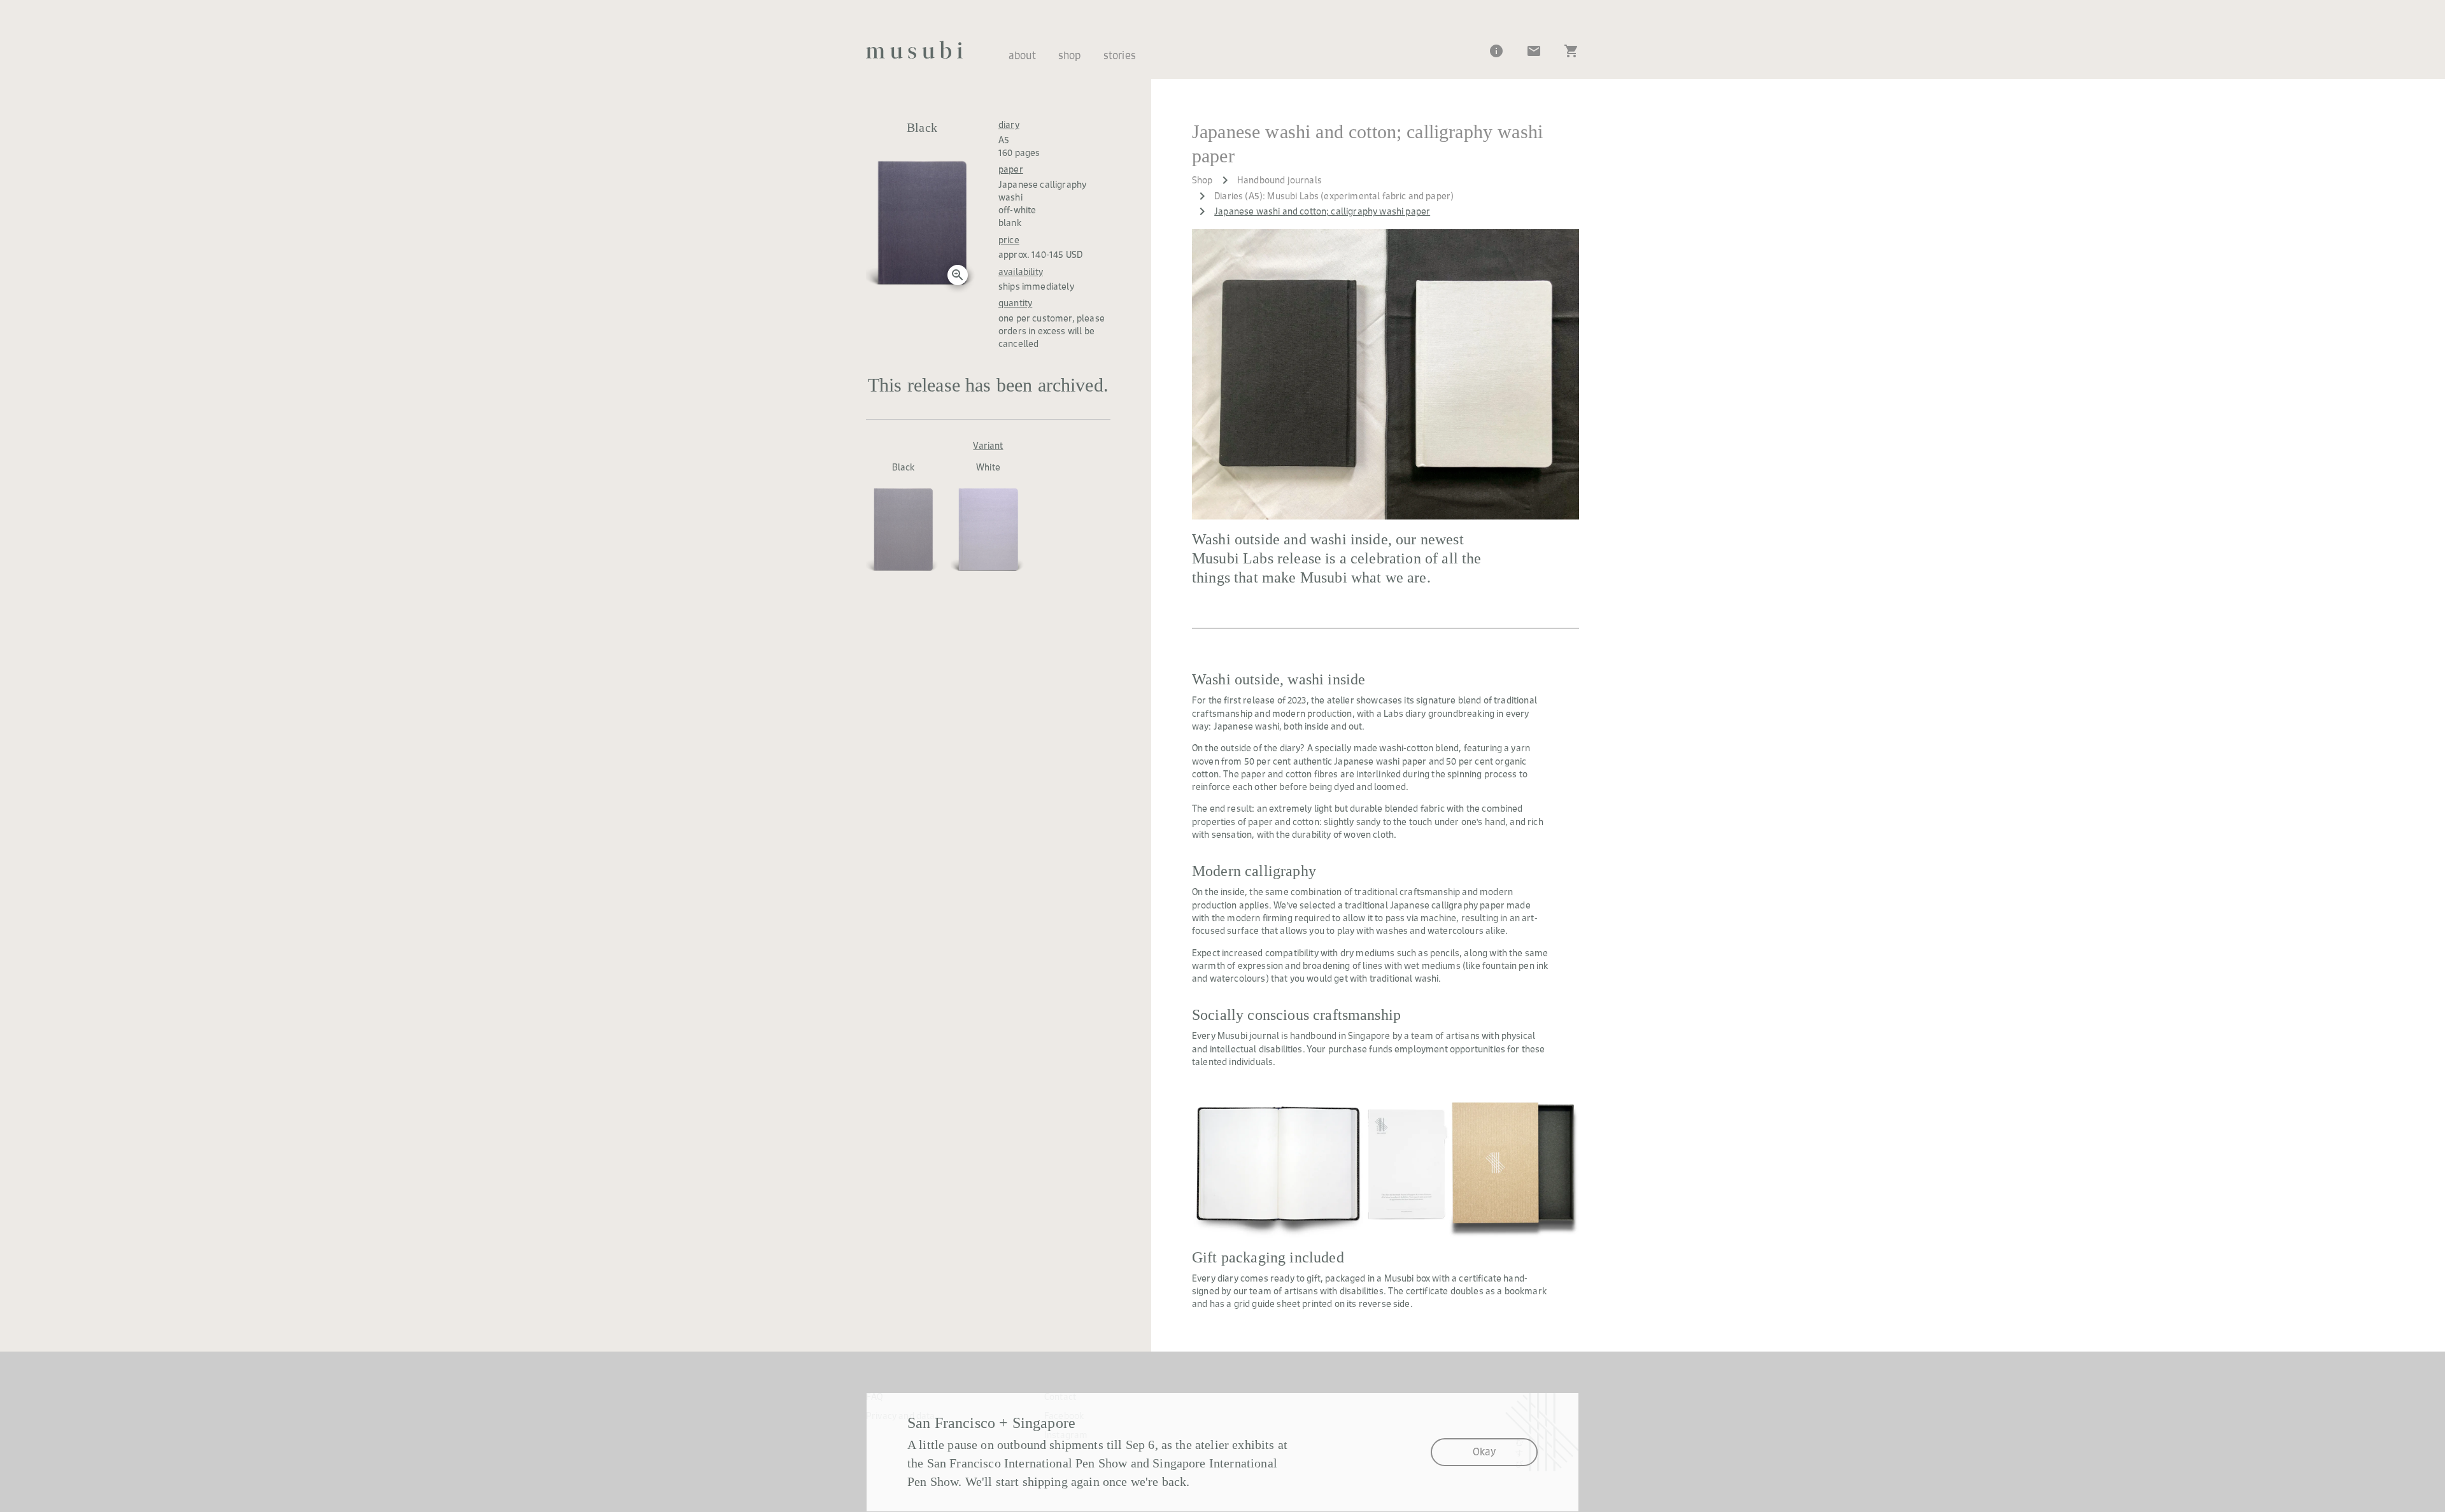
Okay (1484, 1452)
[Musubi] (914, 50)
